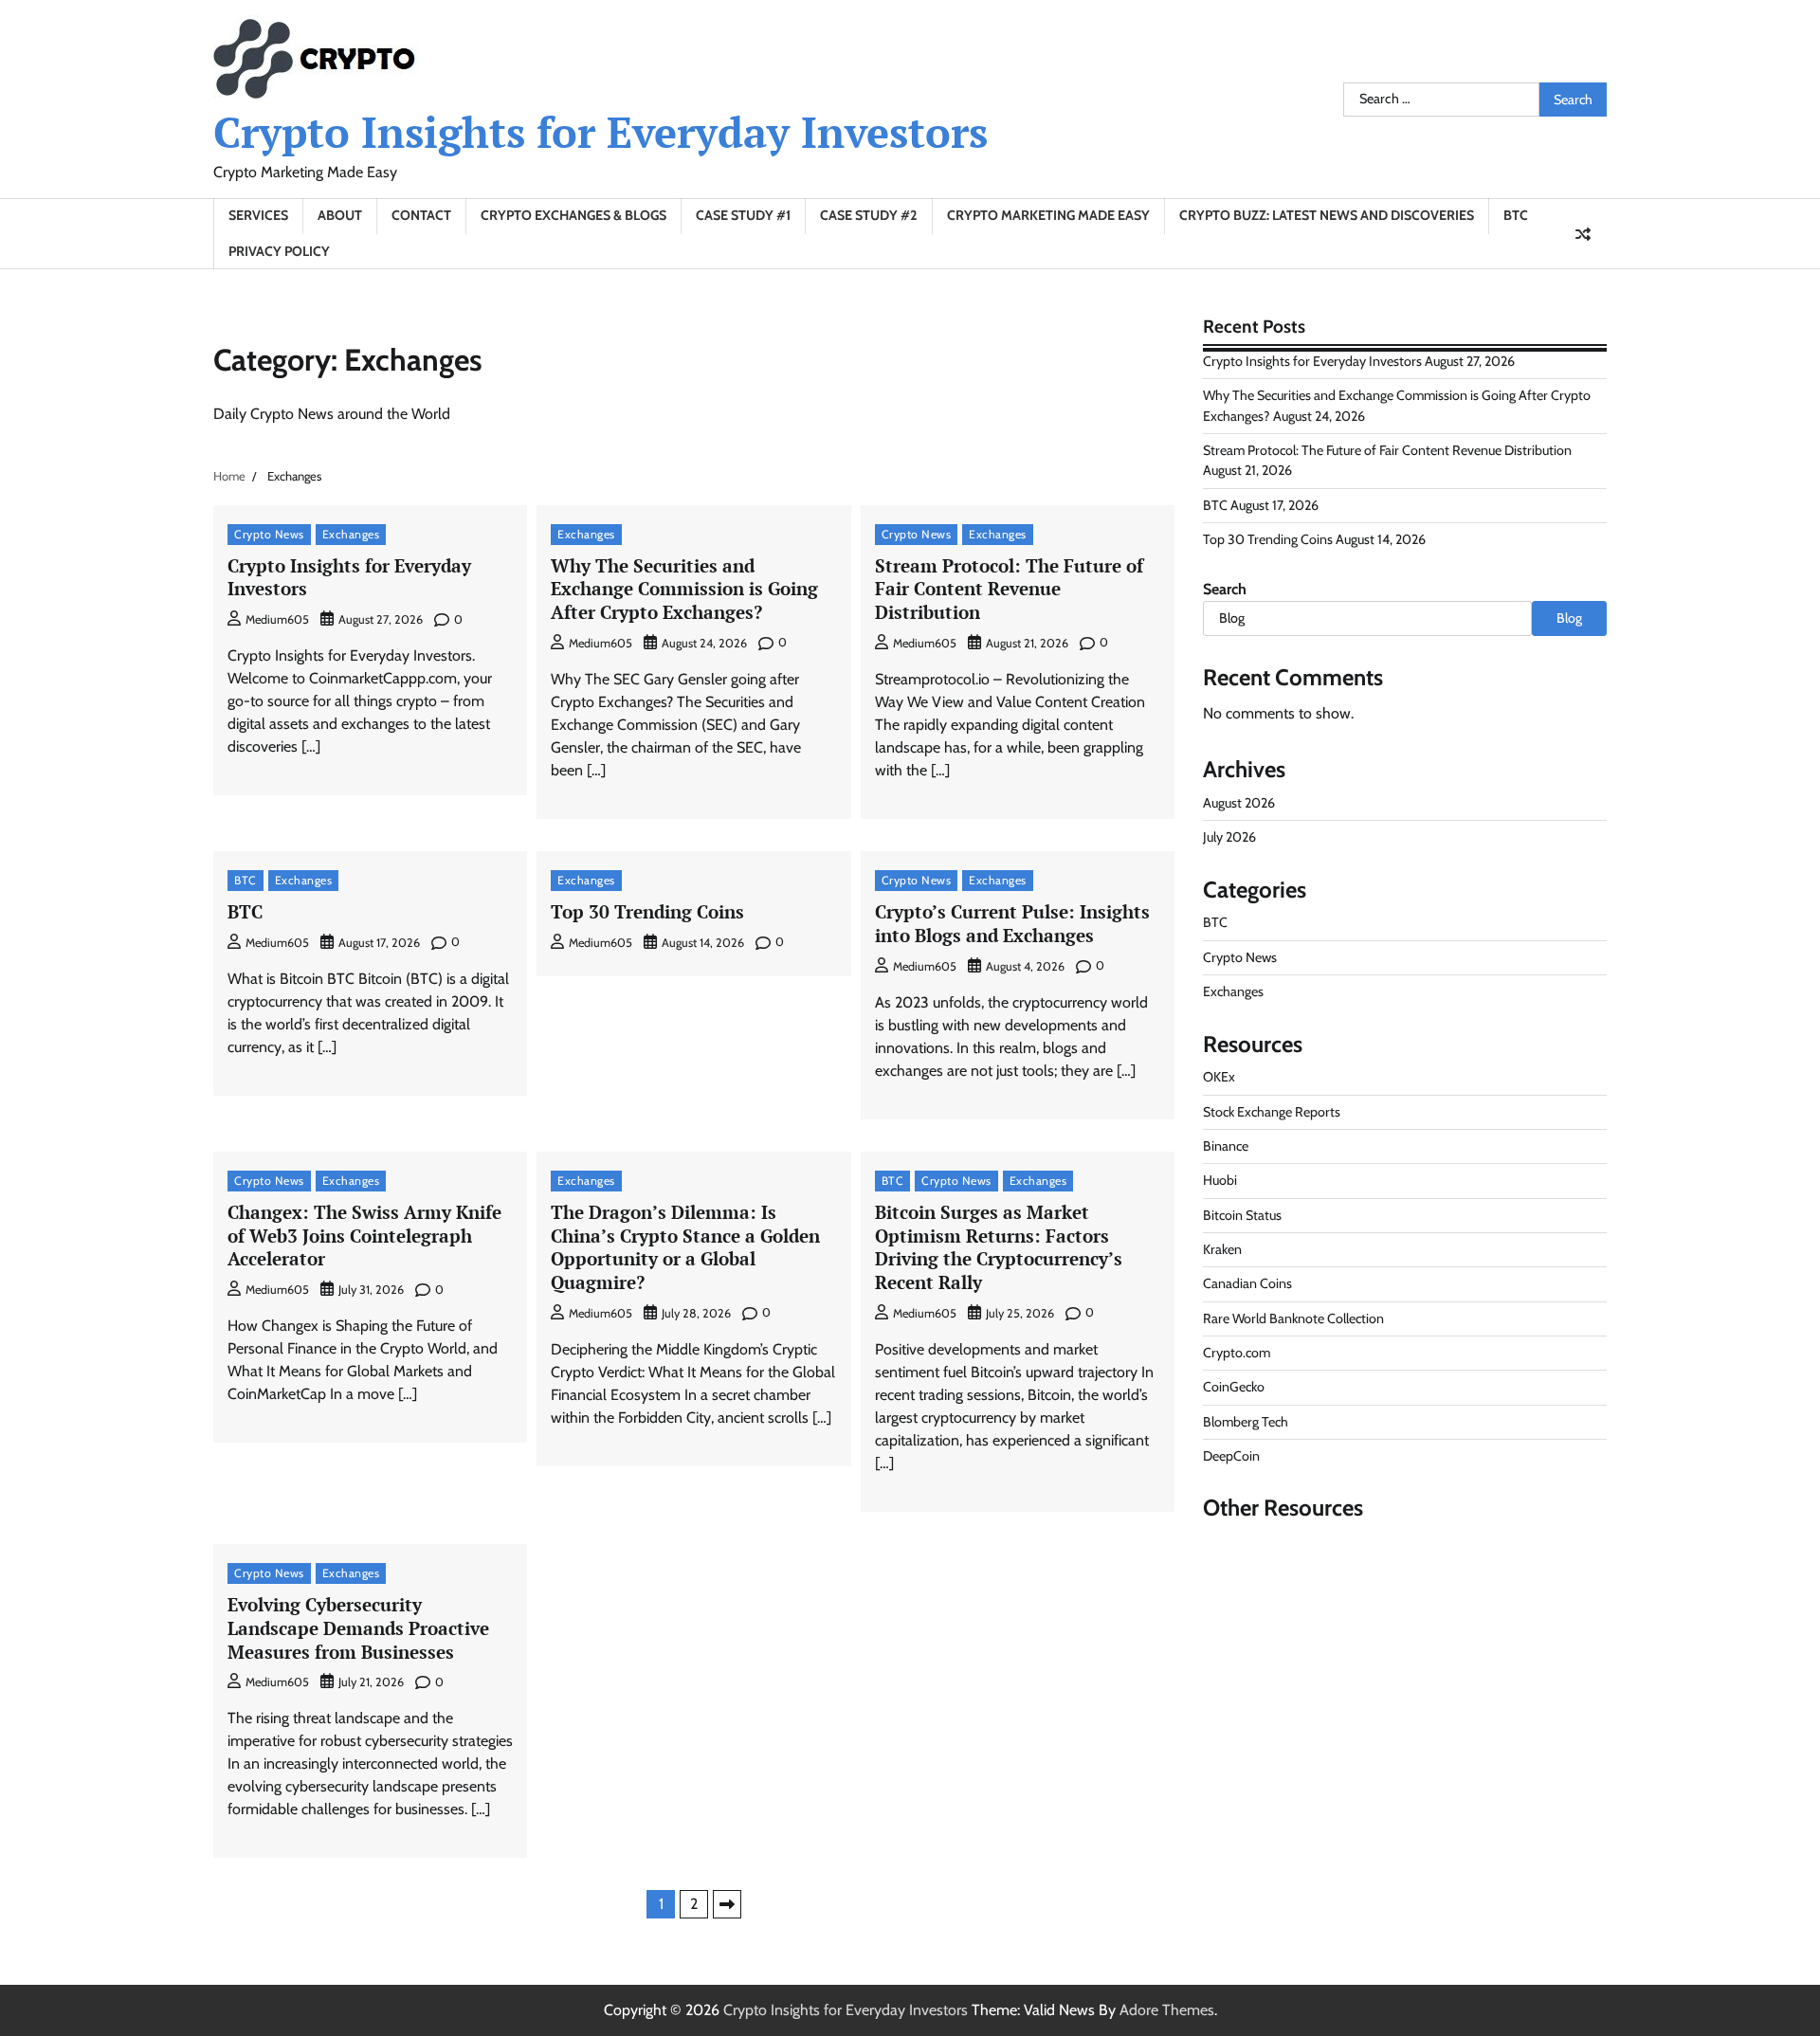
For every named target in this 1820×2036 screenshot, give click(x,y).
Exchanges (351, 534)
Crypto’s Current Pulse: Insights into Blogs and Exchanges (1012, 923)
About (340, 215)
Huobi (1220, 1180)
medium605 (277, 619)
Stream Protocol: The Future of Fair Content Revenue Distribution (1009, 589)
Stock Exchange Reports (1272, 1112)
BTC (1516, 215)
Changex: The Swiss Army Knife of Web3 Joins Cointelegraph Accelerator (364, 1236)
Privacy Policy (279, 251)
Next (727, 1904)
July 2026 (1229, 837)
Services (258, 215)
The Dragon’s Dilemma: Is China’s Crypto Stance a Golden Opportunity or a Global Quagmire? (685, 1247)
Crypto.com (1237, 1353)
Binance (1226, 1146)
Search (1225, 589)
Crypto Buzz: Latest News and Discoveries (1327, 215)
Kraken (1222, 1249)
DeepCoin (1231, 1456)
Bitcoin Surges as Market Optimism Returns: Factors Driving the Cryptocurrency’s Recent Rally (999, 1247)
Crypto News (269, 534)
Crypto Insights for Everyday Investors (601, 132)
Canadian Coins (1247, 1283)
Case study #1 (743, 215)
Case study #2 (869, 215)
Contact (421, 215)
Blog (1569, 618)
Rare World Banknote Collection (1293, 1318)
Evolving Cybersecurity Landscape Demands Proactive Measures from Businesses (358, 1628)
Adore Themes (1167, 2010)
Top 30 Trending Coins (647, 911)
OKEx (1219, 1077)
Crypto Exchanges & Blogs (573, 215)
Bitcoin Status (1242, 1215)
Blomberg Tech (1246, 1422)
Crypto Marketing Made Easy (1048, 215)
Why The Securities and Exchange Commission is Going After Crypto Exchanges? (684, 589)
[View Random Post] (1583, 234)
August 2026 (1239, 803)
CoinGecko (1234, 1387)
